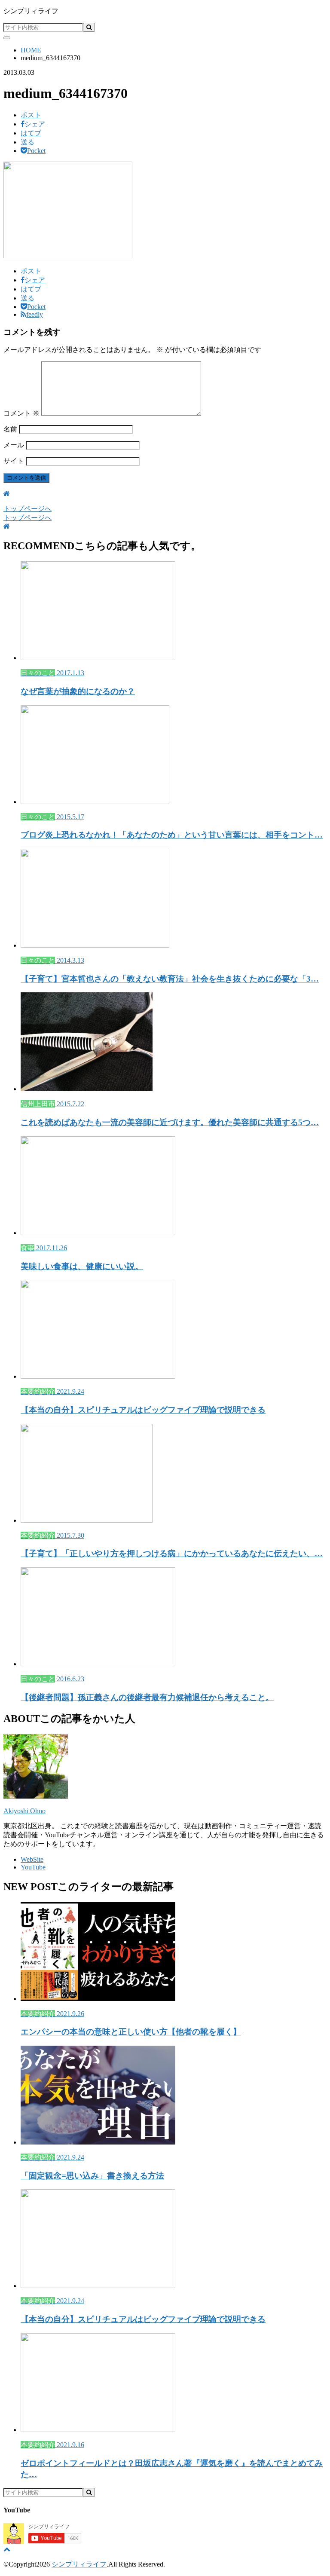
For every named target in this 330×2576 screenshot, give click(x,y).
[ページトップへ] (7, 2549)
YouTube (33, 1867)
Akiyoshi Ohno (24, 1811)
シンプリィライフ (31, 11)
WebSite (32, 1859)
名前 (10, 429)
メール (14, 445)
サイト (14, 461)
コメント (21, 413)
